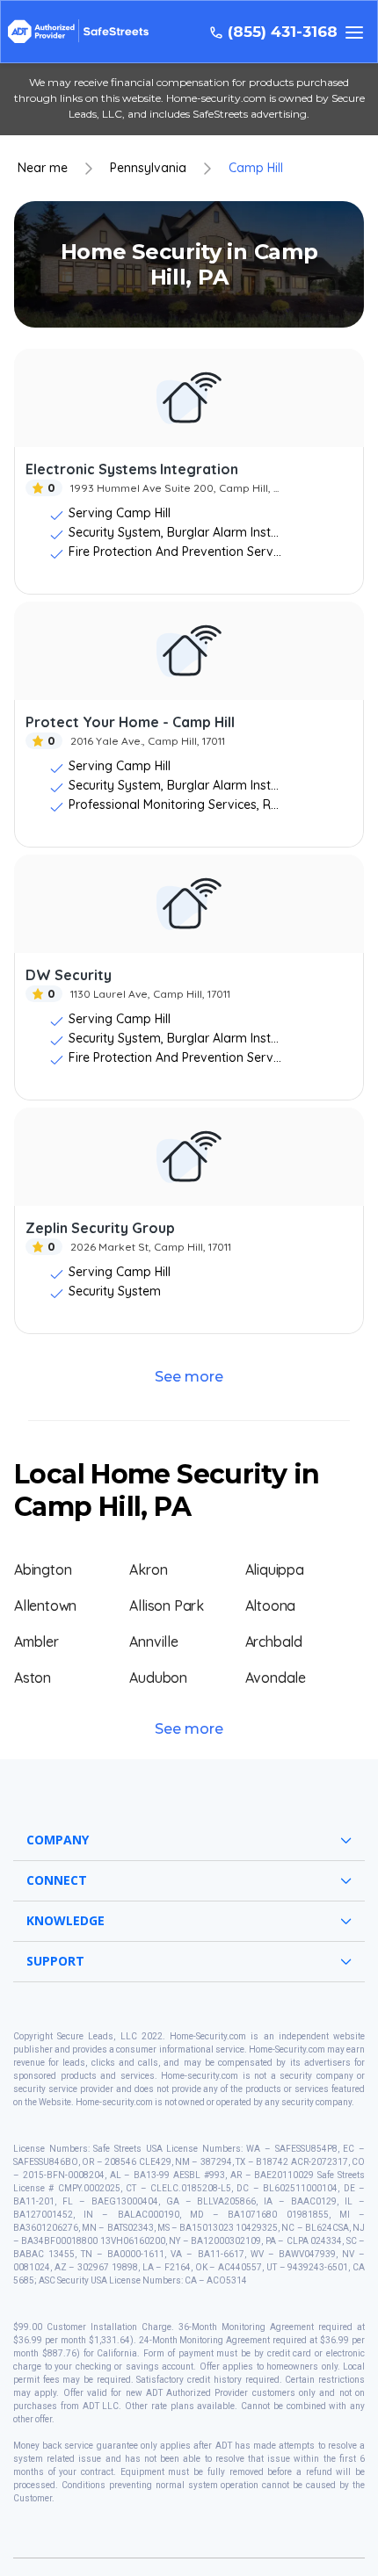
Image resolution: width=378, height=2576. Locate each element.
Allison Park (167, 1605)
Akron (148, 1569)
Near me (43, 168)
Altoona (271, 1605)
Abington (43, 1569)
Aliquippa (275, 1569)
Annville (153, 1642)
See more (189, 1377)
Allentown (45, 1605)
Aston (33, 1678)
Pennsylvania (148, 168)
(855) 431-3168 (283, 32)
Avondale (276, 1678)
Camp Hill (256, 168)
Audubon (158, 1678)
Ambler (36, 1642)
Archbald (274, 1642)
